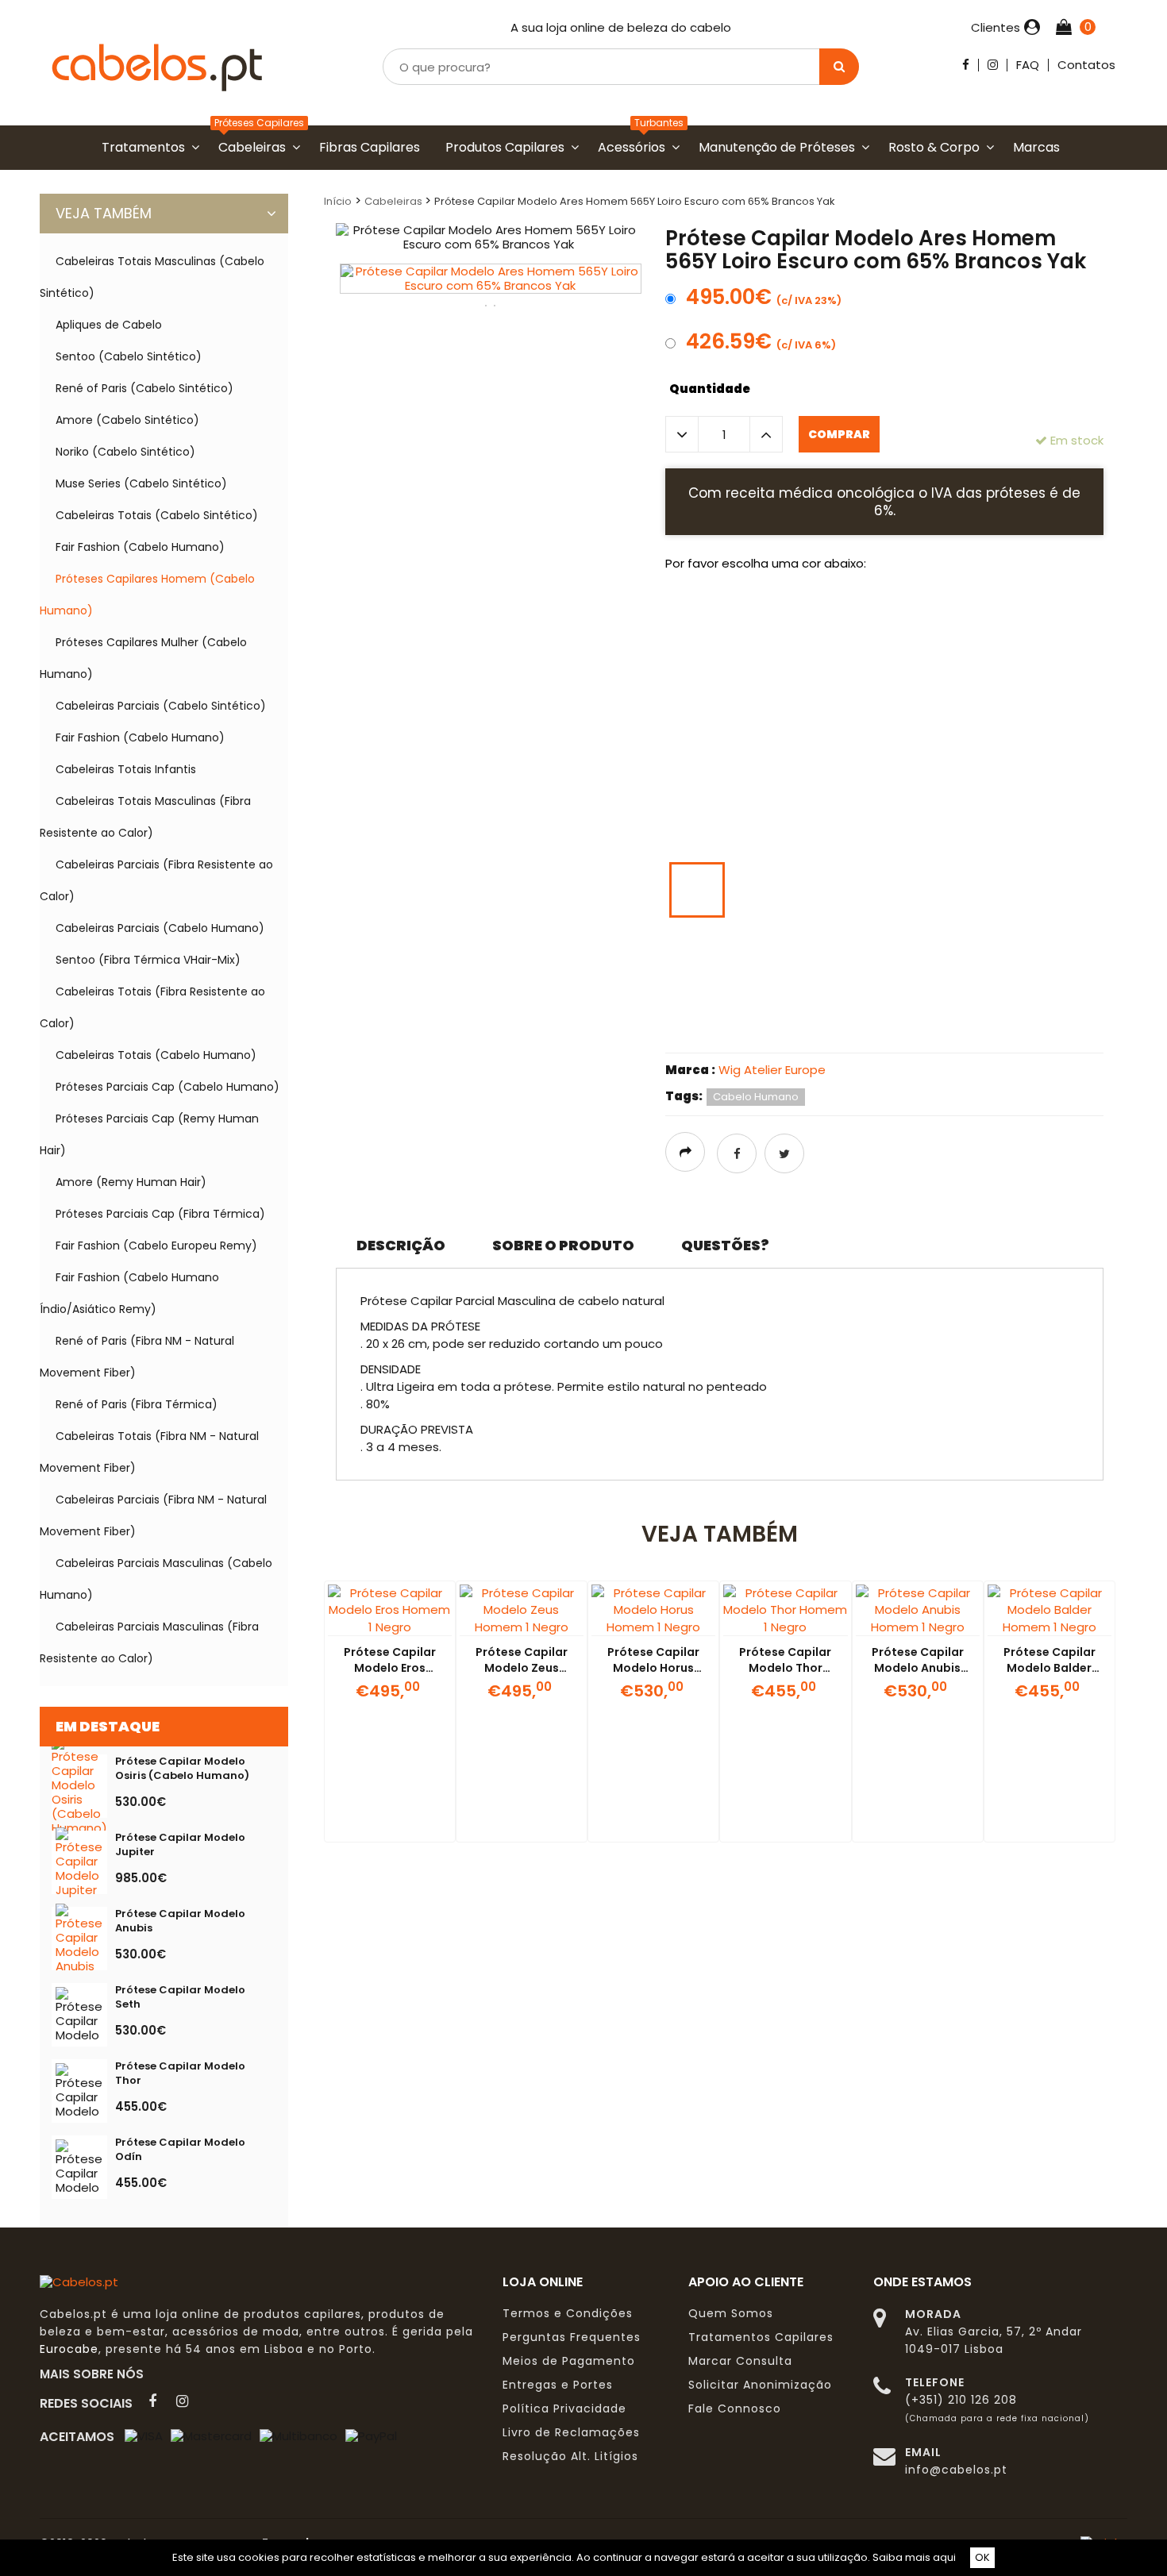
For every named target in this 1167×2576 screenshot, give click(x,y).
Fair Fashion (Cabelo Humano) (140, 547)
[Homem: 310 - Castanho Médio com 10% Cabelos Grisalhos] (697, 755)
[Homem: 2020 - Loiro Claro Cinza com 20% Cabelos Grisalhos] (876, 957)
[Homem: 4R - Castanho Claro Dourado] (935, 957)
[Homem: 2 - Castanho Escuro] (876, 687)
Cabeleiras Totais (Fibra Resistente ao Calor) (152, 1007)
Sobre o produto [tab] (563, 1245)
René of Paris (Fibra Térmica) (137, 1404)
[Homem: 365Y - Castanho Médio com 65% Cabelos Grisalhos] (995, 755)
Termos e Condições (568, 2313)
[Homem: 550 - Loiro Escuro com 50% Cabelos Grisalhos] (1054, 822)
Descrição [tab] (401, 1245)
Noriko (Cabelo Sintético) (125, 452)
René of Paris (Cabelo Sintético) (144, 388)
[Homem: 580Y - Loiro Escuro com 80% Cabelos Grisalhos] (757, 890)
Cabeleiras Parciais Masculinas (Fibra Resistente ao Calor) (149, 1642)
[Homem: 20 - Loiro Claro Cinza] (816, 957)
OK (982, 2557)
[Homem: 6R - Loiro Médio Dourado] (1054, 957)
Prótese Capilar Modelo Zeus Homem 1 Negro (522, 1668)
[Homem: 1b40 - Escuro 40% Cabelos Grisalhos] (1054, 620)
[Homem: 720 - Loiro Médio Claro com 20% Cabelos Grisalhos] (1054, 890)
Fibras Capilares (373, 147)
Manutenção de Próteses (780, 147)
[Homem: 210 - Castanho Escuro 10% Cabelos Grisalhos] (935, 687)
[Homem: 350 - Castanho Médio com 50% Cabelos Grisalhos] (935, 755)
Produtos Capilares (508, 147)
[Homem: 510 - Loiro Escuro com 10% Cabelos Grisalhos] (935, 822)
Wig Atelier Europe (772, 1070)
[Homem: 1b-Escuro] (816, 620)
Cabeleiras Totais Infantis (126, 769)
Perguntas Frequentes (572, 2337)
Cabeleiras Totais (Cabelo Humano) (156, 1055)
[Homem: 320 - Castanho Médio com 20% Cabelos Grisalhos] (757, 755)
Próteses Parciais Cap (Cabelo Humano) (168, 1087)
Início (338, 201)
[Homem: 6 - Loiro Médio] (816, 890)
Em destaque (108, 1726)
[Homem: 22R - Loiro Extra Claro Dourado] (935, 1025)
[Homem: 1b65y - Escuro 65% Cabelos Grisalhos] (757, 687)
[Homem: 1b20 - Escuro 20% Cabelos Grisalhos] (935, 620)
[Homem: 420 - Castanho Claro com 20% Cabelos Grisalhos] (816, 822)
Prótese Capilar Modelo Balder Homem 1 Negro (1050, 1668)
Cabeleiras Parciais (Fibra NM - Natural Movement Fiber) (153, 1515)
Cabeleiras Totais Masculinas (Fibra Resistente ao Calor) (145, 817)
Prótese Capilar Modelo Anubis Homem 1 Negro (918, 1668)
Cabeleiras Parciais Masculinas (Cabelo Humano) (156, 1579)
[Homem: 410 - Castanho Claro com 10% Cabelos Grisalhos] (757, 822)
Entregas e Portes (558, 2385)
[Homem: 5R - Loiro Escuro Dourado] (995, 957)
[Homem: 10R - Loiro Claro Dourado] (757, 1025)
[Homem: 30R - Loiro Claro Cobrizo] (995, 1025)
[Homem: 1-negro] (757, 620)
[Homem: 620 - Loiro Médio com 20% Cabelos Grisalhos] (935, 890)
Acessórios (635, 147)
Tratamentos (146, 147)
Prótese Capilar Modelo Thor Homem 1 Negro (785, 1668)
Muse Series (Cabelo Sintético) (141, 483)
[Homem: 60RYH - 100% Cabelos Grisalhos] (697, 620)
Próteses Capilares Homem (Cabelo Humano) (147, 595)
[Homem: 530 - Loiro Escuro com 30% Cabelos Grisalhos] (995, 822)
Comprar (839, 434)
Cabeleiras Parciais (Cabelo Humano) (160, 928)
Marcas (1040, 147)
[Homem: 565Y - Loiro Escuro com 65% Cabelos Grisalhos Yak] (697, 890)
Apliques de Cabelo (109, 325)
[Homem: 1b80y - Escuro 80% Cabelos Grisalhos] (816, 687)
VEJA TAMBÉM (104, 213)
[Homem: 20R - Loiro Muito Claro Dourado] (876, 1025)
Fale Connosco (735, 2409)
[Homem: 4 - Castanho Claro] (697, 822)
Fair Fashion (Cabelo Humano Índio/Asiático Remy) (129, 1293)
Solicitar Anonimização (760, 2385)
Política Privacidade (564, 2409)
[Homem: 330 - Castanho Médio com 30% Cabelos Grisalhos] (816, 755)
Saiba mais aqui (914, 2557)
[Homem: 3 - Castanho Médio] (1054, 687)
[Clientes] (1030, 28)
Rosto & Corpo (937, 147)
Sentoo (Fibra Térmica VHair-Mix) (148, 960)
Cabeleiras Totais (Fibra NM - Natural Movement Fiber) (149, 1452)
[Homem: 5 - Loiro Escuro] (876, 822)
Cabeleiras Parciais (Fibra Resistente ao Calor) (156, 880)
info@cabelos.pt (956, 2470)
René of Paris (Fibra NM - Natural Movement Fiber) (137, 1357)
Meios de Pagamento (569, 2361)
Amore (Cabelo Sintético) (127, 420)
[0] (1066, 28)
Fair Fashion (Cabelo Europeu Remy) (156, 1246)
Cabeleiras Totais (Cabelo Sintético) (157, 515)
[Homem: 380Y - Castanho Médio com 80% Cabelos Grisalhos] (1054, 755)
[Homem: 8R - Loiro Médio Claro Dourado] (697, 1025)
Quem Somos (731, 2313)
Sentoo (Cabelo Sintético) (129, 356)
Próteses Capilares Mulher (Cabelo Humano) (143, 658)
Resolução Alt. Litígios (570, 2456)
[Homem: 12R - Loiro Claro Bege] (816, 1025)
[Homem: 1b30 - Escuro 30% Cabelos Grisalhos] (995, 620)
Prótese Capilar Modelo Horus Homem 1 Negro (653, 1668)
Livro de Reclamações (571, 2432)
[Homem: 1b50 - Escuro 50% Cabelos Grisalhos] (697, 687)
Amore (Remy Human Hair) (131, 1182)
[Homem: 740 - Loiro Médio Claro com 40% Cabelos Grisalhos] (697, 957)
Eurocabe (69, 2349)
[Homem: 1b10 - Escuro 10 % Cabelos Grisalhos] (876, 620)
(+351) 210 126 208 (961, 2400)
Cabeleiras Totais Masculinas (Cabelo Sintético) (152, 277)
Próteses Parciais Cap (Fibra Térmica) (160, 1214)
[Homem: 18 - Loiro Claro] (757, 957)
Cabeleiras (255, 147)
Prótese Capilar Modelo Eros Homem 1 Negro (390, 1668)
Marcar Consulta (740, 2361)
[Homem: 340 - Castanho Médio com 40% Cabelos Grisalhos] (876, 755)
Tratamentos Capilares (761, 2337)
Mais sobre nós (96, 2374)
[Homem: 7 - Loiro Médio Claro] (995, 890)
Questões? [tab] (725, 1245)
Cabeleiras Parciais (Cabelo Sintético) (161, 706)
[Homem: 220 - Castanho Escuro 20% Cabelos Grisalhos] (995, 687)
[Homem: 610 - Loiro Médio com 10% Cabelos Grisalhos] (876, 890)
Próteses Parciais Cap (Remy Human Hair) (149, 1134)
